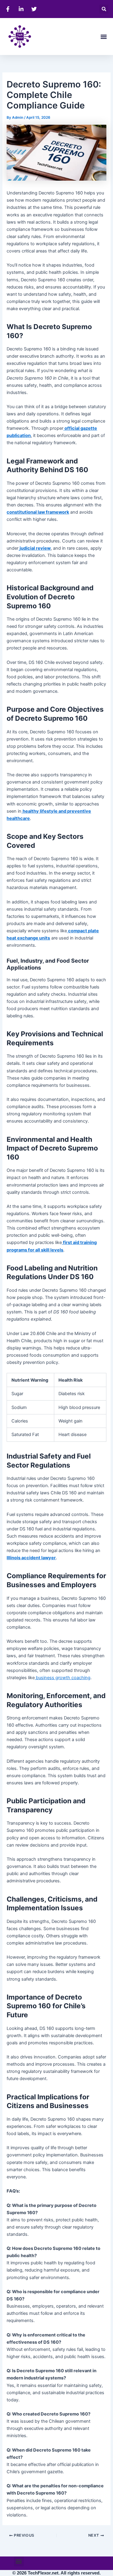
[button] (104, 9)
